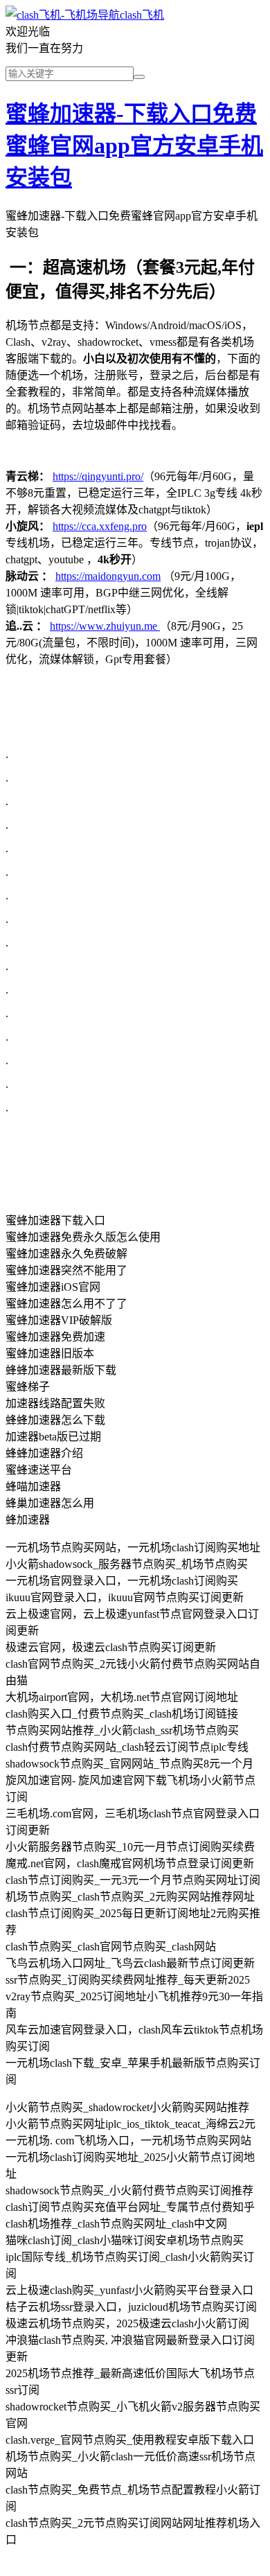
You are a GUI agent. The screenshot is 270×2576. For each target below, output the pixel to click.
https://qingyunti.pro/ (98, 476)
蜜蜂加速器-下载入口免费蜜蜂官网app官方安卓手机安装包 (134, 145)
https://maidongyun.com (108, 576)
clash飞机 (142, 15)
